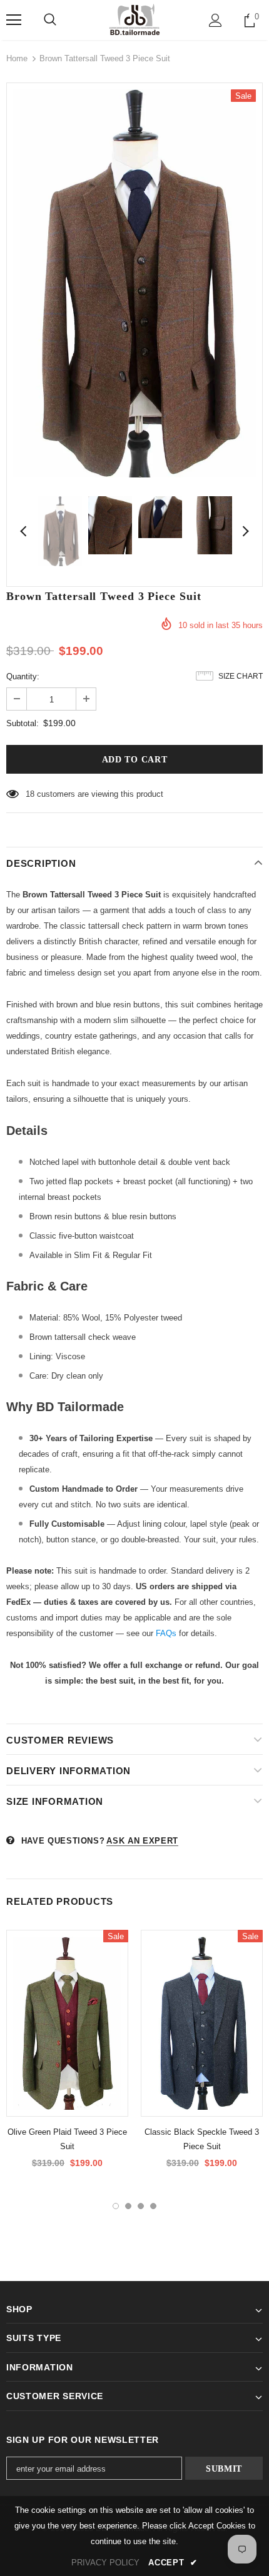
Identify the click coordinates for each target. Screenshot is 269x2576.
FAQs (166, 1633)
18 (30, 794)
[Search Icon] (50, 20)
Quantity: (23, 676)
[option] (134, 283)
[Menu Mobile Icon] (14, 20)
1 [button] (116, 2206)
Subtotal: (23, 723)
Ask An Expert (142, 1841)
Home (17, 58)
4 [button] (153, 2206)
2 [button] (128, 2206)
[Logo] (135, 19)
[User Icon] (216, 20)
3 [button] (141, 2206)
